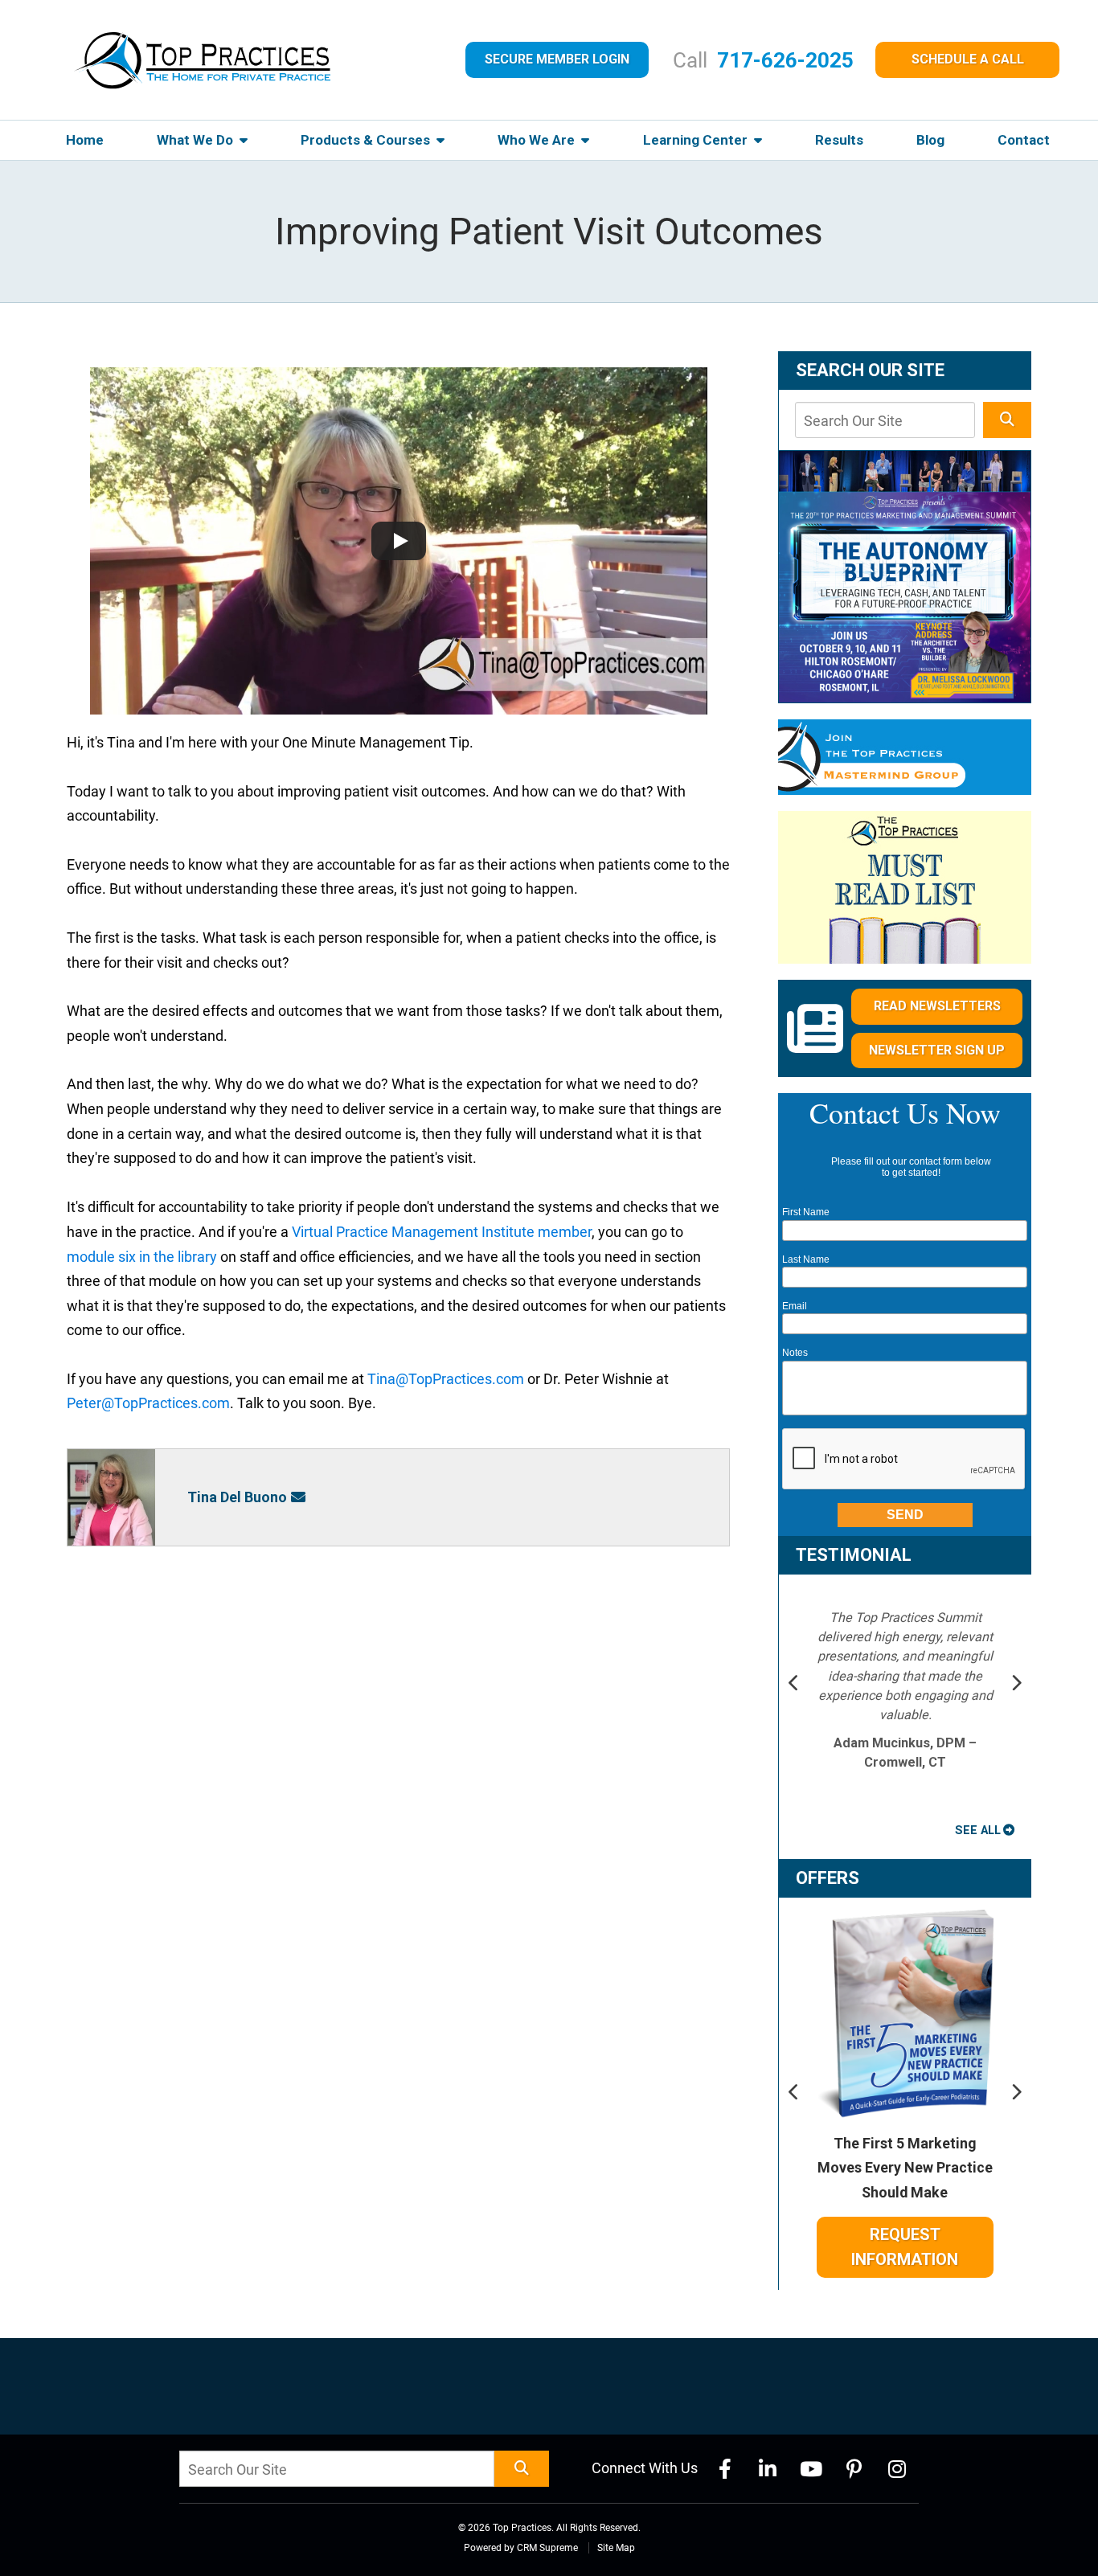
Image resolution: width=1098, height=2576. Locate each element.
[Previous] (794, 1684)
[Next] (1016, 1684)
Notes (795, 1353)
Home (85, 140)
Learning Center (697, 140)
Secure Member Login (557, 59)
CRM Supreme (547, 2548)
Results (839, 140)
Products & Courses (367, 140)
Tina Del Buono (237, 1497)
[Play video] (399, 541)
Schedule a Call (968, 59)
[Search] (1007, 420)
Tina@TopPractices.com (446, 1379)
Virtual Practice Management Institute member (442, 1232)
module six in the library (142, 1257)
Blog (930, 140)
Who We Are (538, 140)
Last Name (806, 1259)
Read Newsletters (937, 1006)
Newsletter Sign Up (937, 1050)
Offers (828, 1878)
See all (978, 1830)
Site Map (616, 2548)
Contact (1024, 140)
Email (795, 1306)
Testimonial (854, 1555)
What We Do (197, 140)
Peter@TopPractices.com (148, 1403)
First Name (806, 1212)
